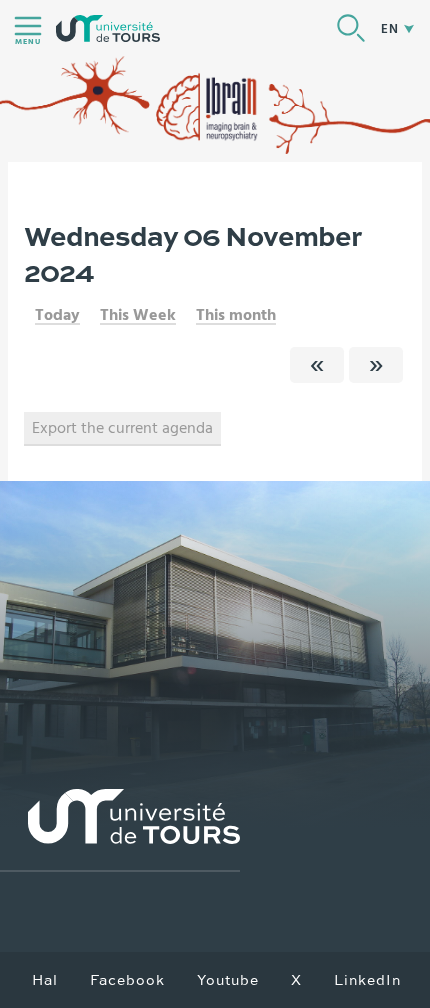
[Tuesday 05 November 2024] (317, 365)
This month (236, 315)
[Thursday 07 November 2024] (376, 365)
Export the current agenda (122, 428)
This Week (138, 315)
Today (57, 315)
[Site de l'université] (120, 830)
